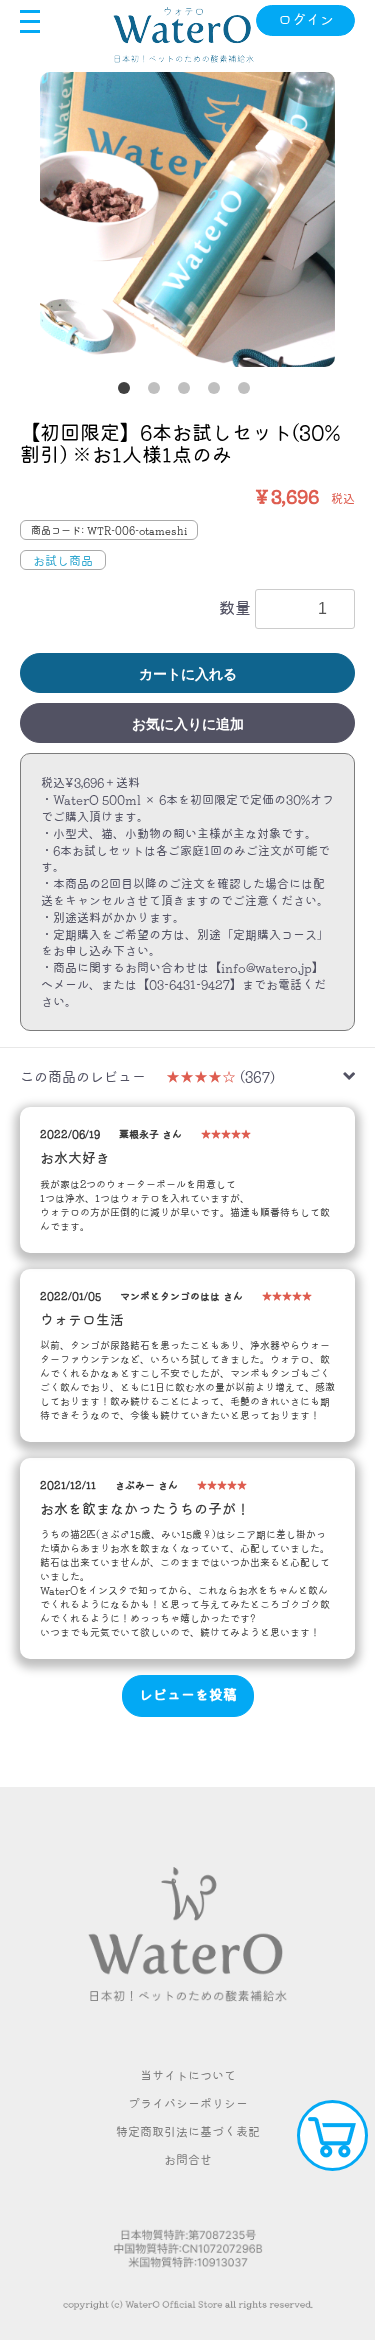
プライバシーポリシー (188, 2103)
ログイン (306, 20)
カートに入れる (188, 674)
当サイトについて (188, 2075)
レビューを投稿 (188, 1695)
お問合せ (188, 2159)
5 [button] (248, 392)
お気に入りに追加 (188, 724)
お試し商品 (63, 560)
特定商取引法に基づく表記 (188, 2131)
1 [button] (128, 392)
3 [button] (188, 392)
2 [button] (158, 392)
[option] (187, 219)
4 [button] (218, 392)
